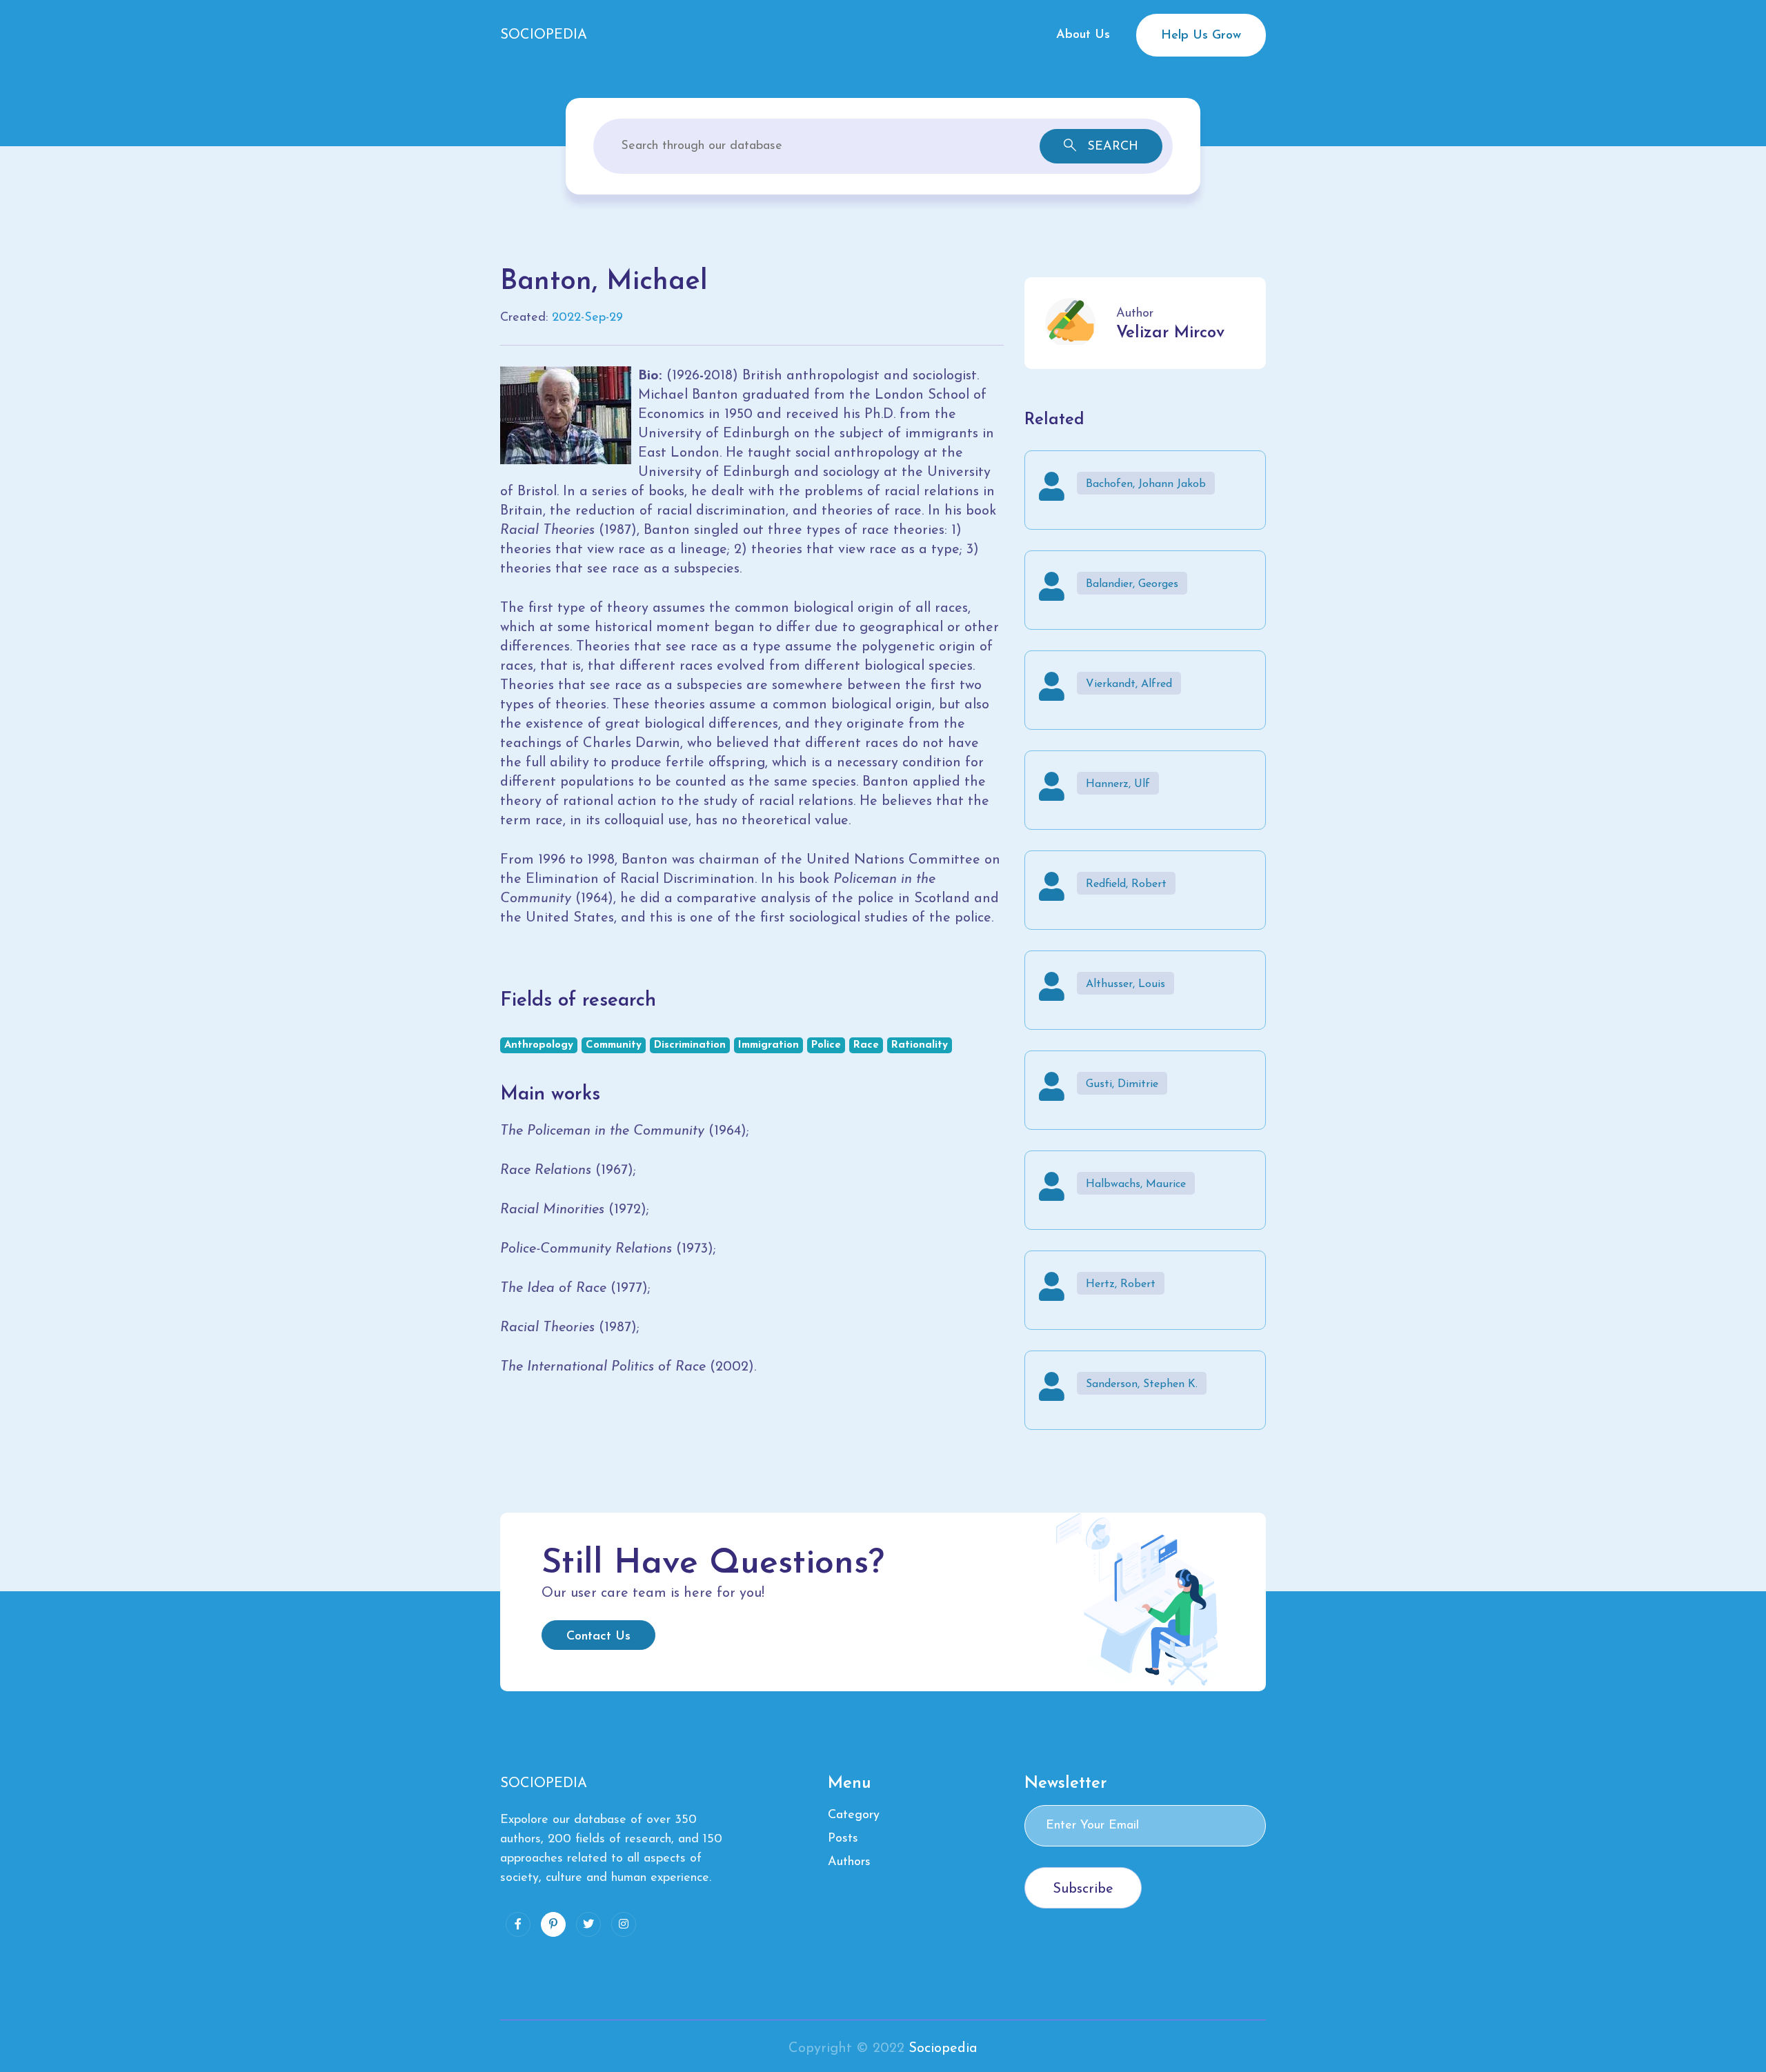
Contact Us (598, 1637)
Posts (843, 1839)
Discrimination (690, 1045)
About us (1083, 35)
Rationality (920, 1045)
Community (614, 1045)
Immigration (768, 1045)
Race (866, 1045)
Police (826, 1045)
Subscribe (1083, 1889)
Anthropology (539, 1045)
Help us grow (1201, 36)
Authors (849, 1862)
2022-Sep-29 (587, 318)
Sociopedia (943, 2049)
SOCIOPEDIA (544, 35)
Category (854, 1815)
